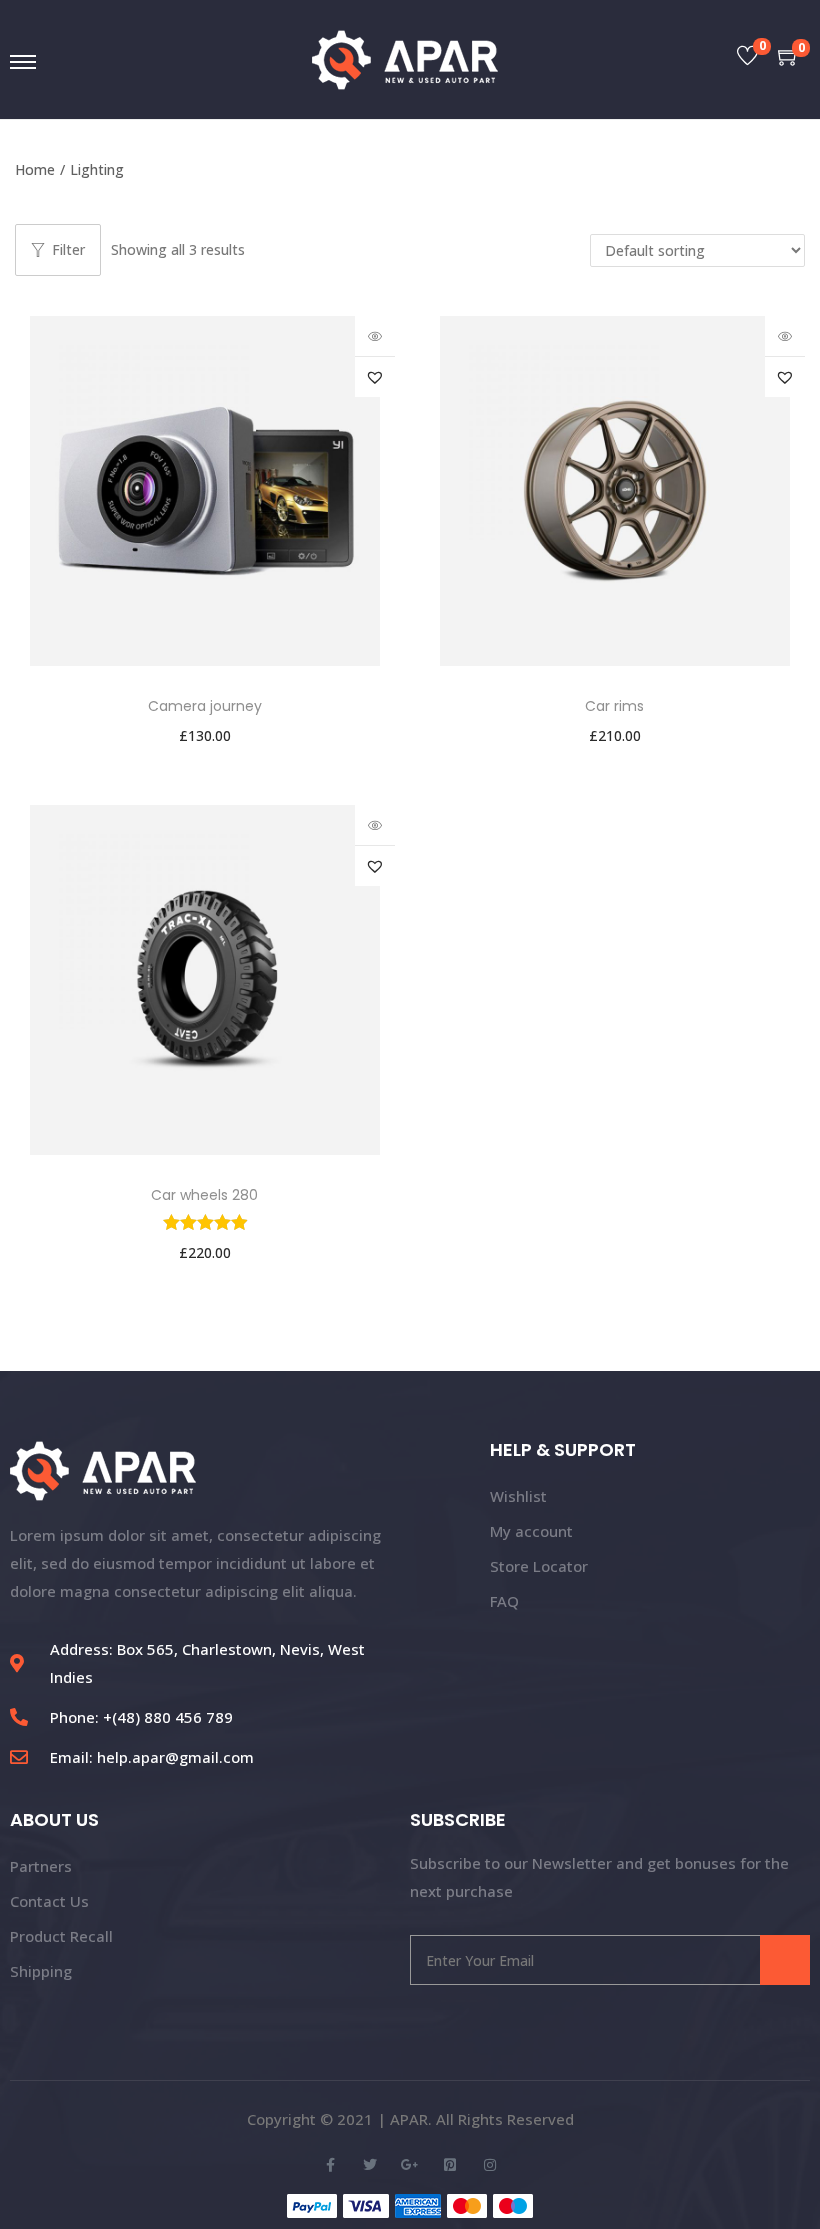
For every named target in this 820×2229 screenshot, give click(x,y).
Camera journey (205, 706)
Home (35, 169)
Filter (68, 249)
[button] (375, 377)
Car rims (614, 706)
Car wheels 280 (204, 1195)
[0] (747, 58)
